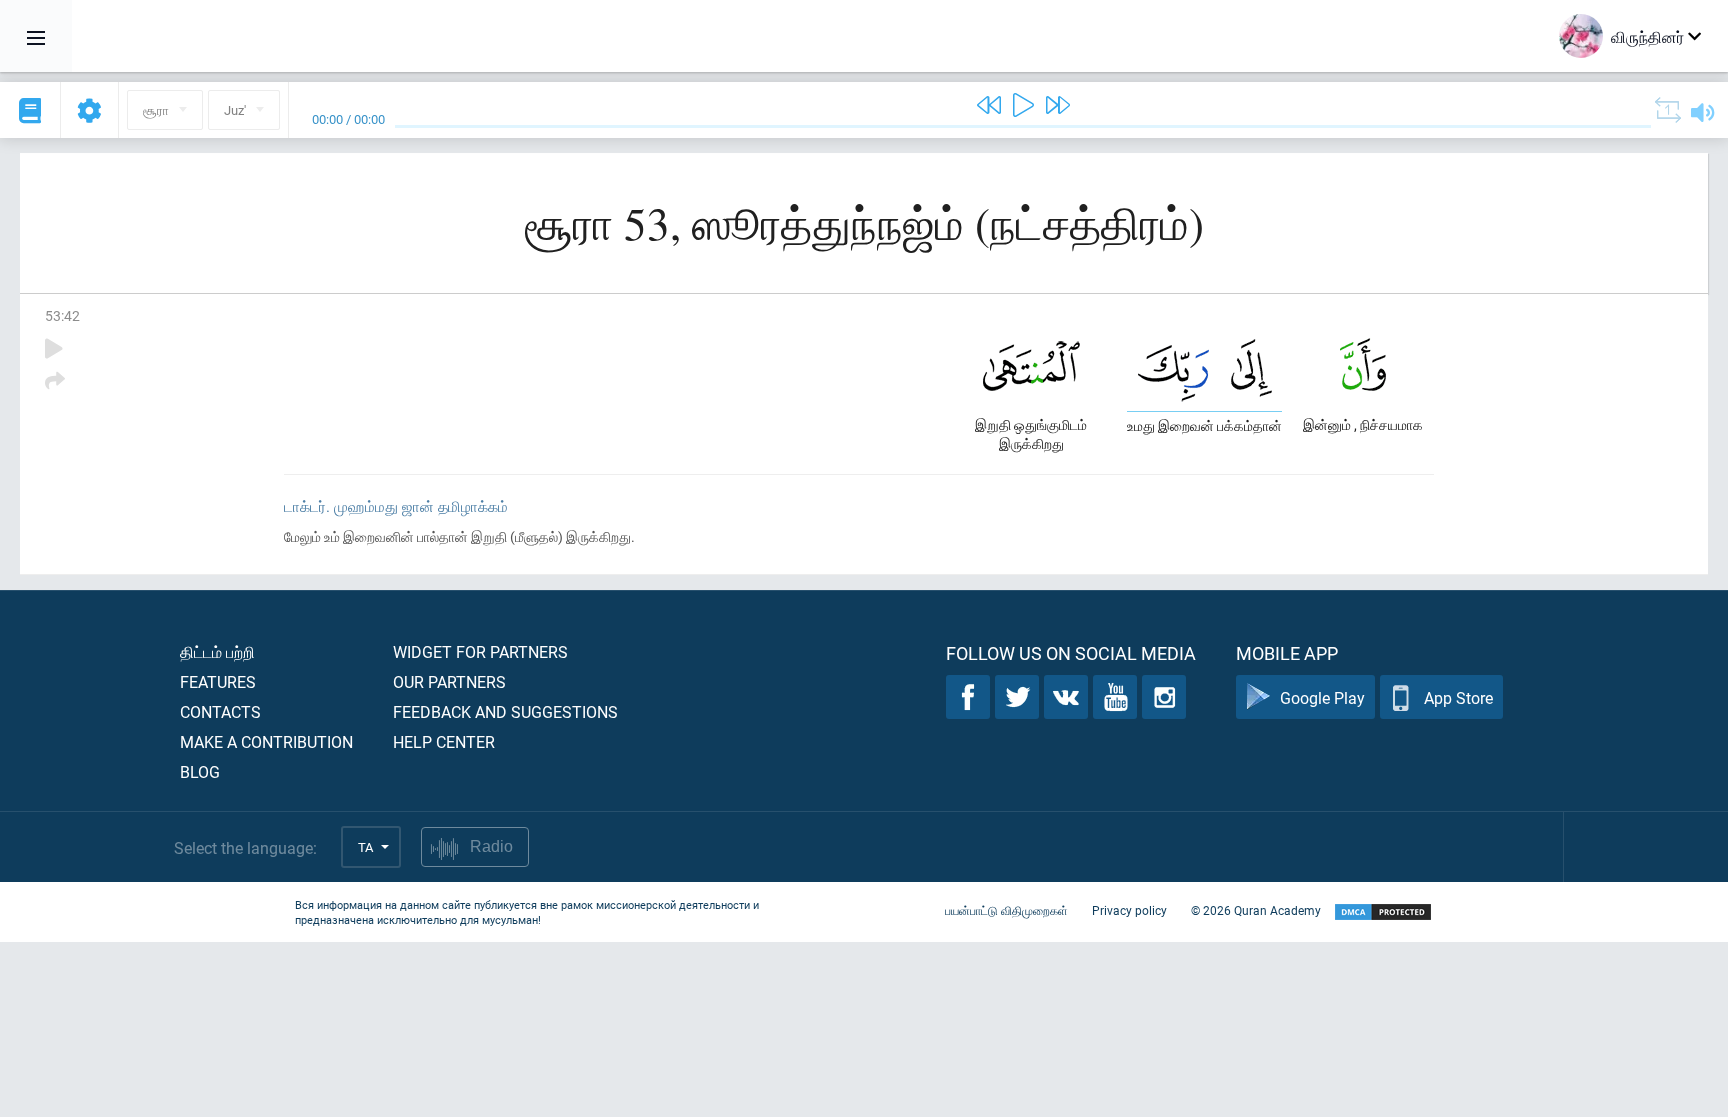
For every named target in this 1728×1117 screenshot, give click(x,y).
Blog (200, 771)
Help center (444, 741)
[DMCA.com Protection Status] (1383, 912)
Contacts (220, 711)
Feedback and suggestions (505, 711)
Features (218, 681)
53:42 (62, 315)
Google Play (1322, 697)
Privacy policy (1129, 910)
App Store (1458, 697)
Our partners (449, 681)
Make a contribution (266, 741)
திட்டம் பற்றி (217, 651)
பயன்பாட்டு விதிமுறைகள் (1006, 910)
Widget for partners (480, 651)
